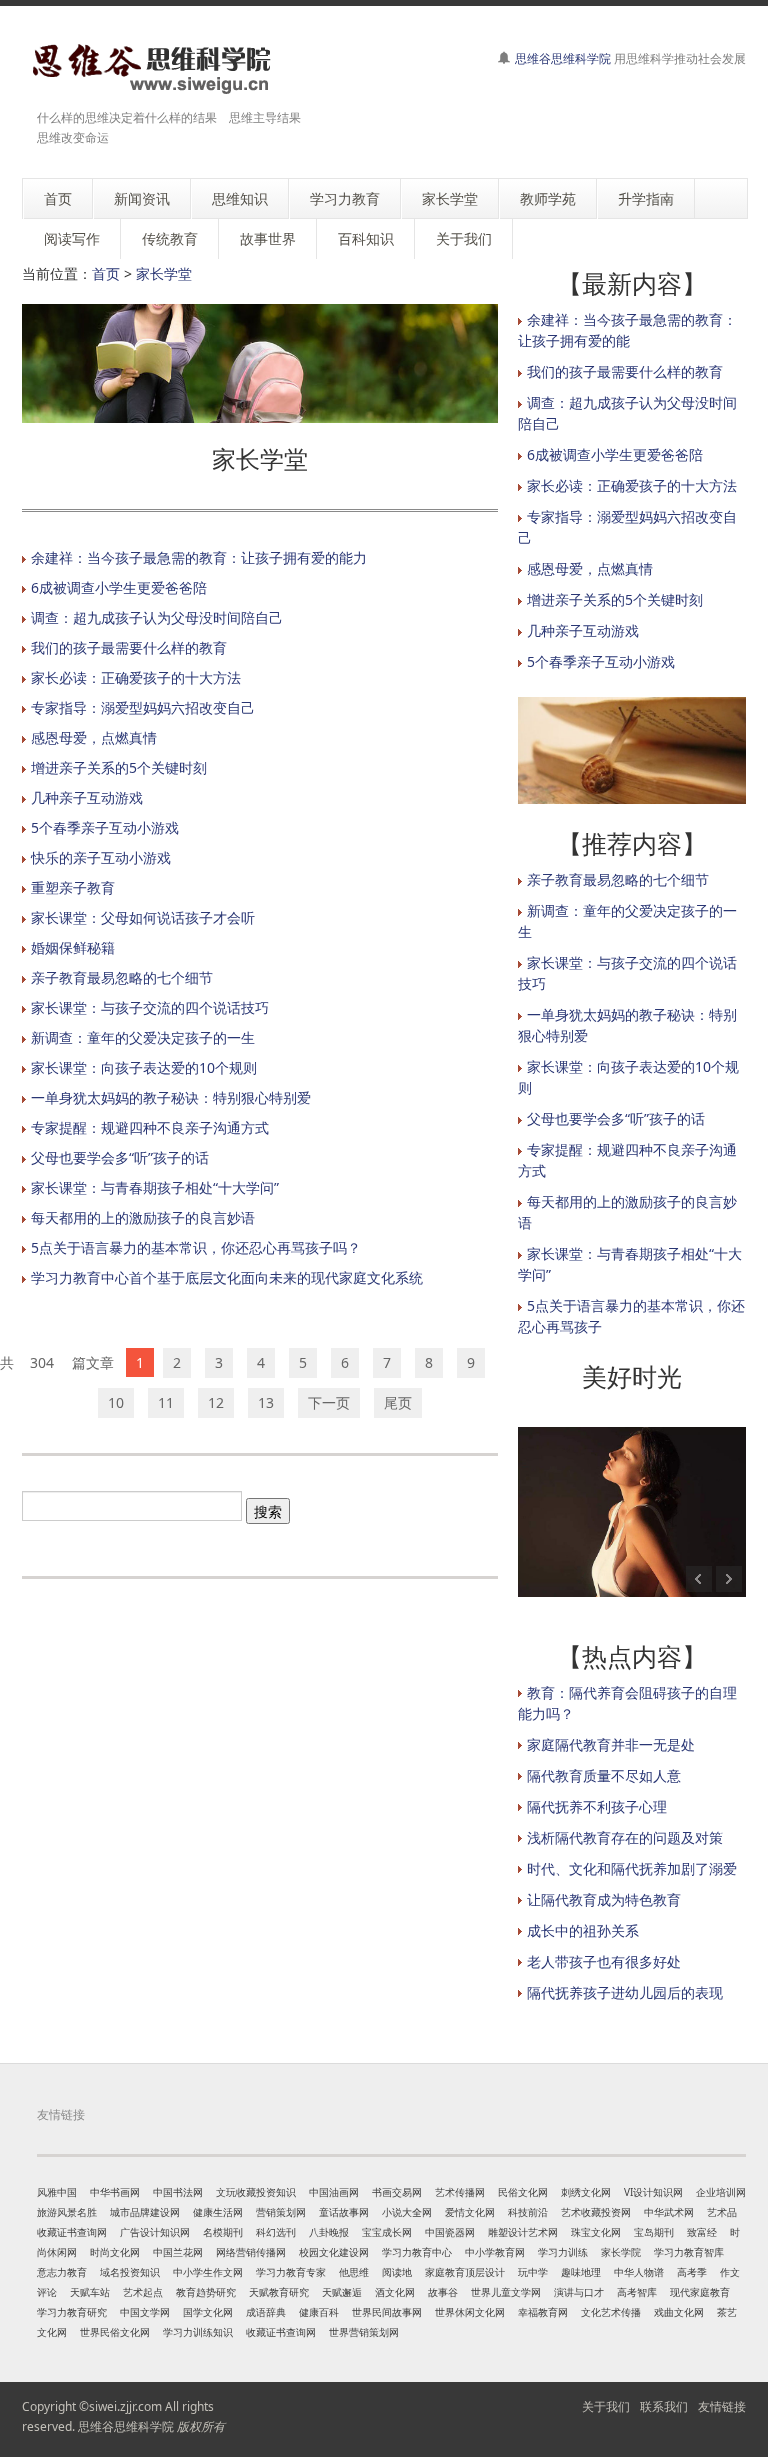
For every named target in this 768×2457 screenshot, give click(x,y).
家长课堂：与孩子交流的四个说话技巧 (150, 1007)
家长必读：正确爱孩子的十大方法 (136, 677)
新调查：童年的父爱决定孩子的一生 (143, 1037)
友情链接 (722, 2406)
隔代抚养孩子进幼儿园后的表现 (625, 1992)
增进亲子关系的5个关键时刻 (119, 767)
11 (166, 1402)
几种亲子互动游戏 (87, 797)
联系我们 (664, 2406)
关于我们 (606, 2406)
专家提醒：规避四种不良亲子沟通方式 (150, 1127)
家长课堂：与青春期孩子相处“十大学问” (155, 1187)
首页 (106, 273)
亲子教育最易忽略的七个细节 (122, 977)
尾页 (398, 1402)
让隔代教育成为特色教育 (604, 1899)
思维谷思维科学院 (563, 58)
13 (266, 1402)
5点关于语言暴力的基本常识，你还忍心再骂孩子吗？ (196, 1247)
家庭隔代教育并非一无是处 (611, 1744)
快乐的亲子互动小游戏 (101, 857)
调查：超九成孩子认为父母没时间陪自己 (157, 617)
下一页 (329, 1402)
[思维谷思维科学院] (149, 68)
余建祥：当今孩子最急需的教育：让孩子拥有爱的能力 (199, 557)
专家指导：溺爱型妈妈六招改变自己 (143, 707)
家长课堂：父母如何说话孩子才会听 (143, 917)
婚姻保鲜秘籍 (73, 947)
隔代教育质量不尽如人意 (604, 1775)
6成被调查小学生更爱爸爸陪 (119, 587)
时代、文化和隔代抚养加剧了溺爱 (632, 1868)
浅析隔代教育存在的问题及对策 (625, 1837)
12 (216, 1402)
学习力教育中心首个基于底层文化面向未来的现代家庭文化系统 (227, 1277)
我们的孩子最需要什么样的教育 (129, 647)
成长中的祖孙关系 (583, 1930)
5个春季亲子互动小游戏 (105, 827)
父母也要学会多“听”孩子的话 (120, 1157)
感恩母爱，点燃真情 (94, 737)
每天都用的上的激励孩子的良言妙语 (143, 1217)
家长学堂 (164, 273)
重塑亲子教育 (73, 887)
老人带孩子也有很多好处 (604, 1961)
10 (116, 1402)
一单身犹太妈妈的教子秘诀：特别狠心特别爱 (171, 1097)
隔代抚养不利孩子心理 (597, 1806)
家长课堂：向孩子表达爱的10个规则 (144, 1067)
